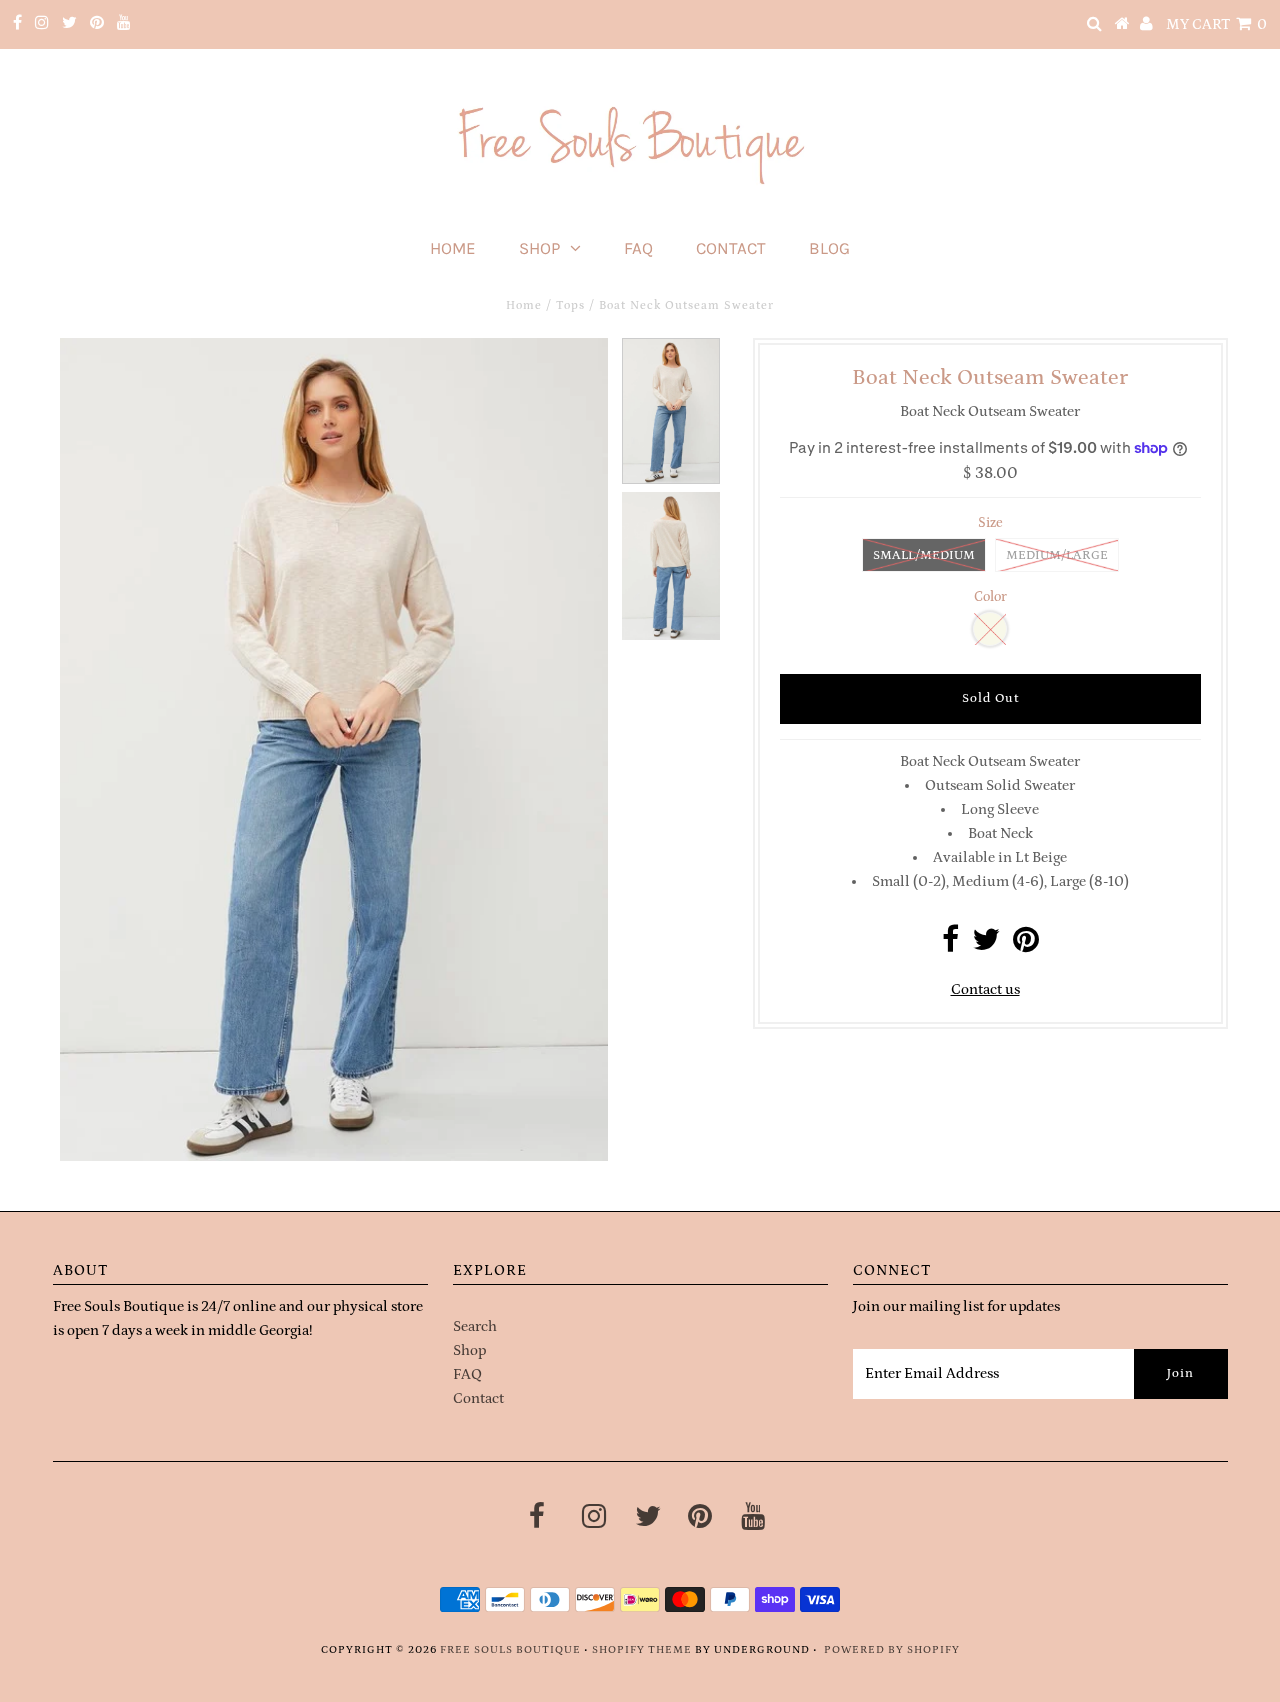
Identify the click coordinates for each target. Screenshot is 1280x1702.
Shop (539, 248)
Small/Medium (924, 555)
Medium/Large (1057, 555)
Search (475, 1326)
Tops (570, 305)
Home (453, 248)
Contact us (985, 989)
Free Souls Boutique (510, 1650)
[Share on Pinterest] (1026, 945)
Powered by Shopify (892, 1650)
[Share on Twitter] (986, 945)
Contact (731, 248)
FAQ (638, 248)
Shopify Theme (642, 1650)
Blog (829, 248)
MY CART (1216, 24)
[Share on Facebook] (950, 945)
